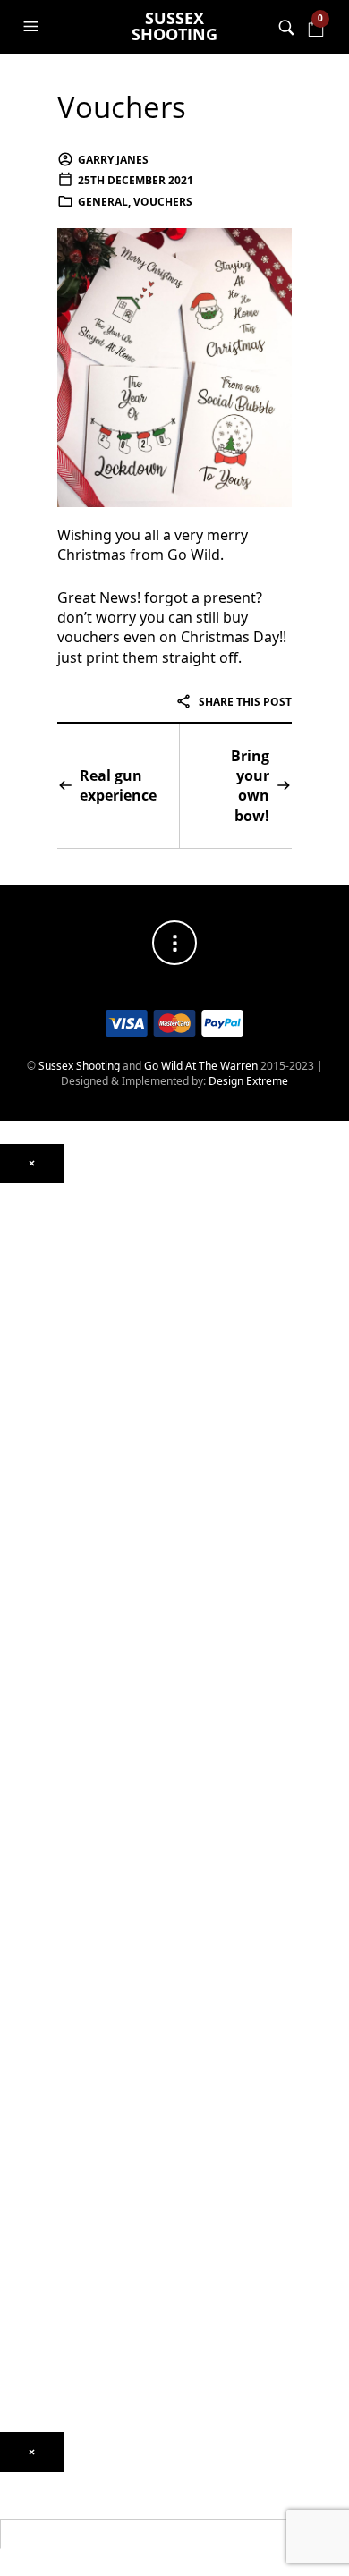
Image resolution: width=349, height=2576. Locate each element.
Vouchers (122, 107)
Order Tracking (37, 2296)
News (14, 2192)
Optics (16, 1192)
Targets (19, 1936)
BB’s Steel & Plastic (47, 1841)
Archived (22, 1321)
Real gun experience (118, 785)
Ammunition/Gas (42, 1773)
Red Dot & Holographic (57, 1295)
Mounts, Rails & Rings (53, 1218)
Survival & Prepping (49, 2081)
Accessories (30, 1747)
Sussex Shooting (174, 26)
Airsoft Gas (28, 1910)
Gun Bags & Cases (46, 2030)
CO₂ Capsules (34, 1816)
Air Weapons (32, 1338)
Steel (13, 1884)
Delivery (21, 2347)
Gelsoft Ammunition (50, 1790)
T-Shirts (19, 2150)
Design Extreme (248, 1081)
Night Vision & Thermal (57, 1244)
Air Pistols (25, 1449)
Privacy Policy (34, 2398)
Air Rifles (22, 1355)
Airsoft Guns (31, 1610)
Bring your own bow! (250, 786)
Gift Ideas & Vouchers (54, 2124)
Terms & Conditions (49, 2424)
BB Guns (21, 1542)
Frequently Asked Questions (69, 2321)
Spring (16, 1423)
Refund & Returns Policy (59, 2373)
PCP (10, 1397)
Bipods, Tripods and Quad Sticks (79, 2056)
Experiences (30, 2244)
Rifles (13, 1585)
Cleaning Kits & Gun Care (63, 1978)
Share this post (244, 702)
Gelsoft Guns (32, 1679)
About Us (23, 2176)
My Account (29, 2270)
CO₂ (9, 1372)
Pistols (16, 1559)
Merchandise (33, 2107)
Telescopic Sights (43, 1270)
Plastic (16, 1858)
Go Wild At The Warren (201, 1066)
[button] (33, 27)
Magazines (27, 2004)
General (103, 202)
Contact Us (27, 2218)
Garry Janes (113, 160)
